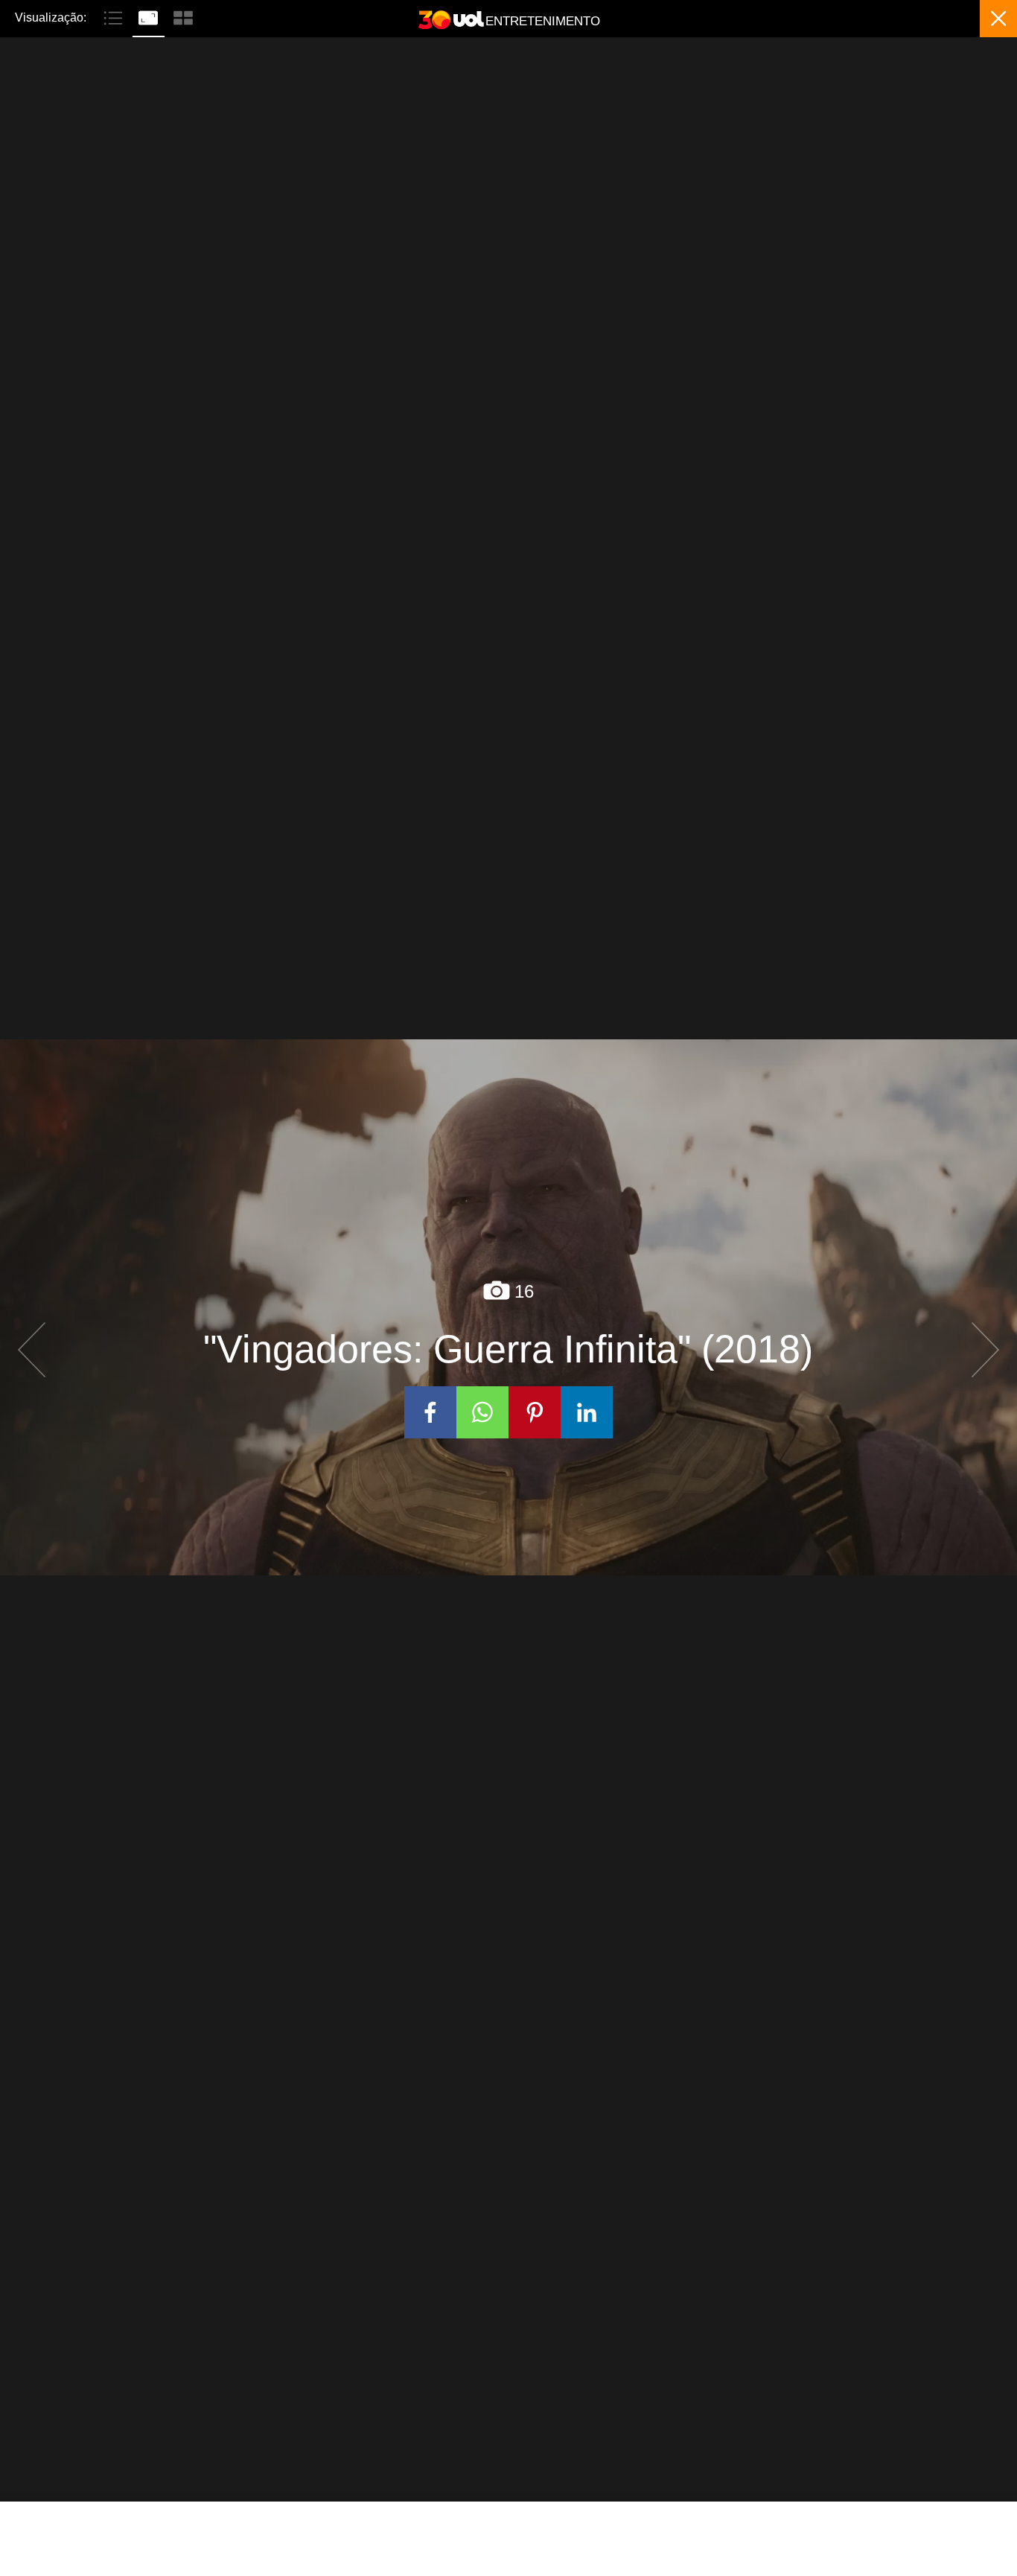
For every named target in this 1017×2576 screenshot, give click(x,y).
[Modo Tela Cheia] (150, 16)
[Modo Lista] (115, 16)
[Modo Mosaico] (183, 16)
